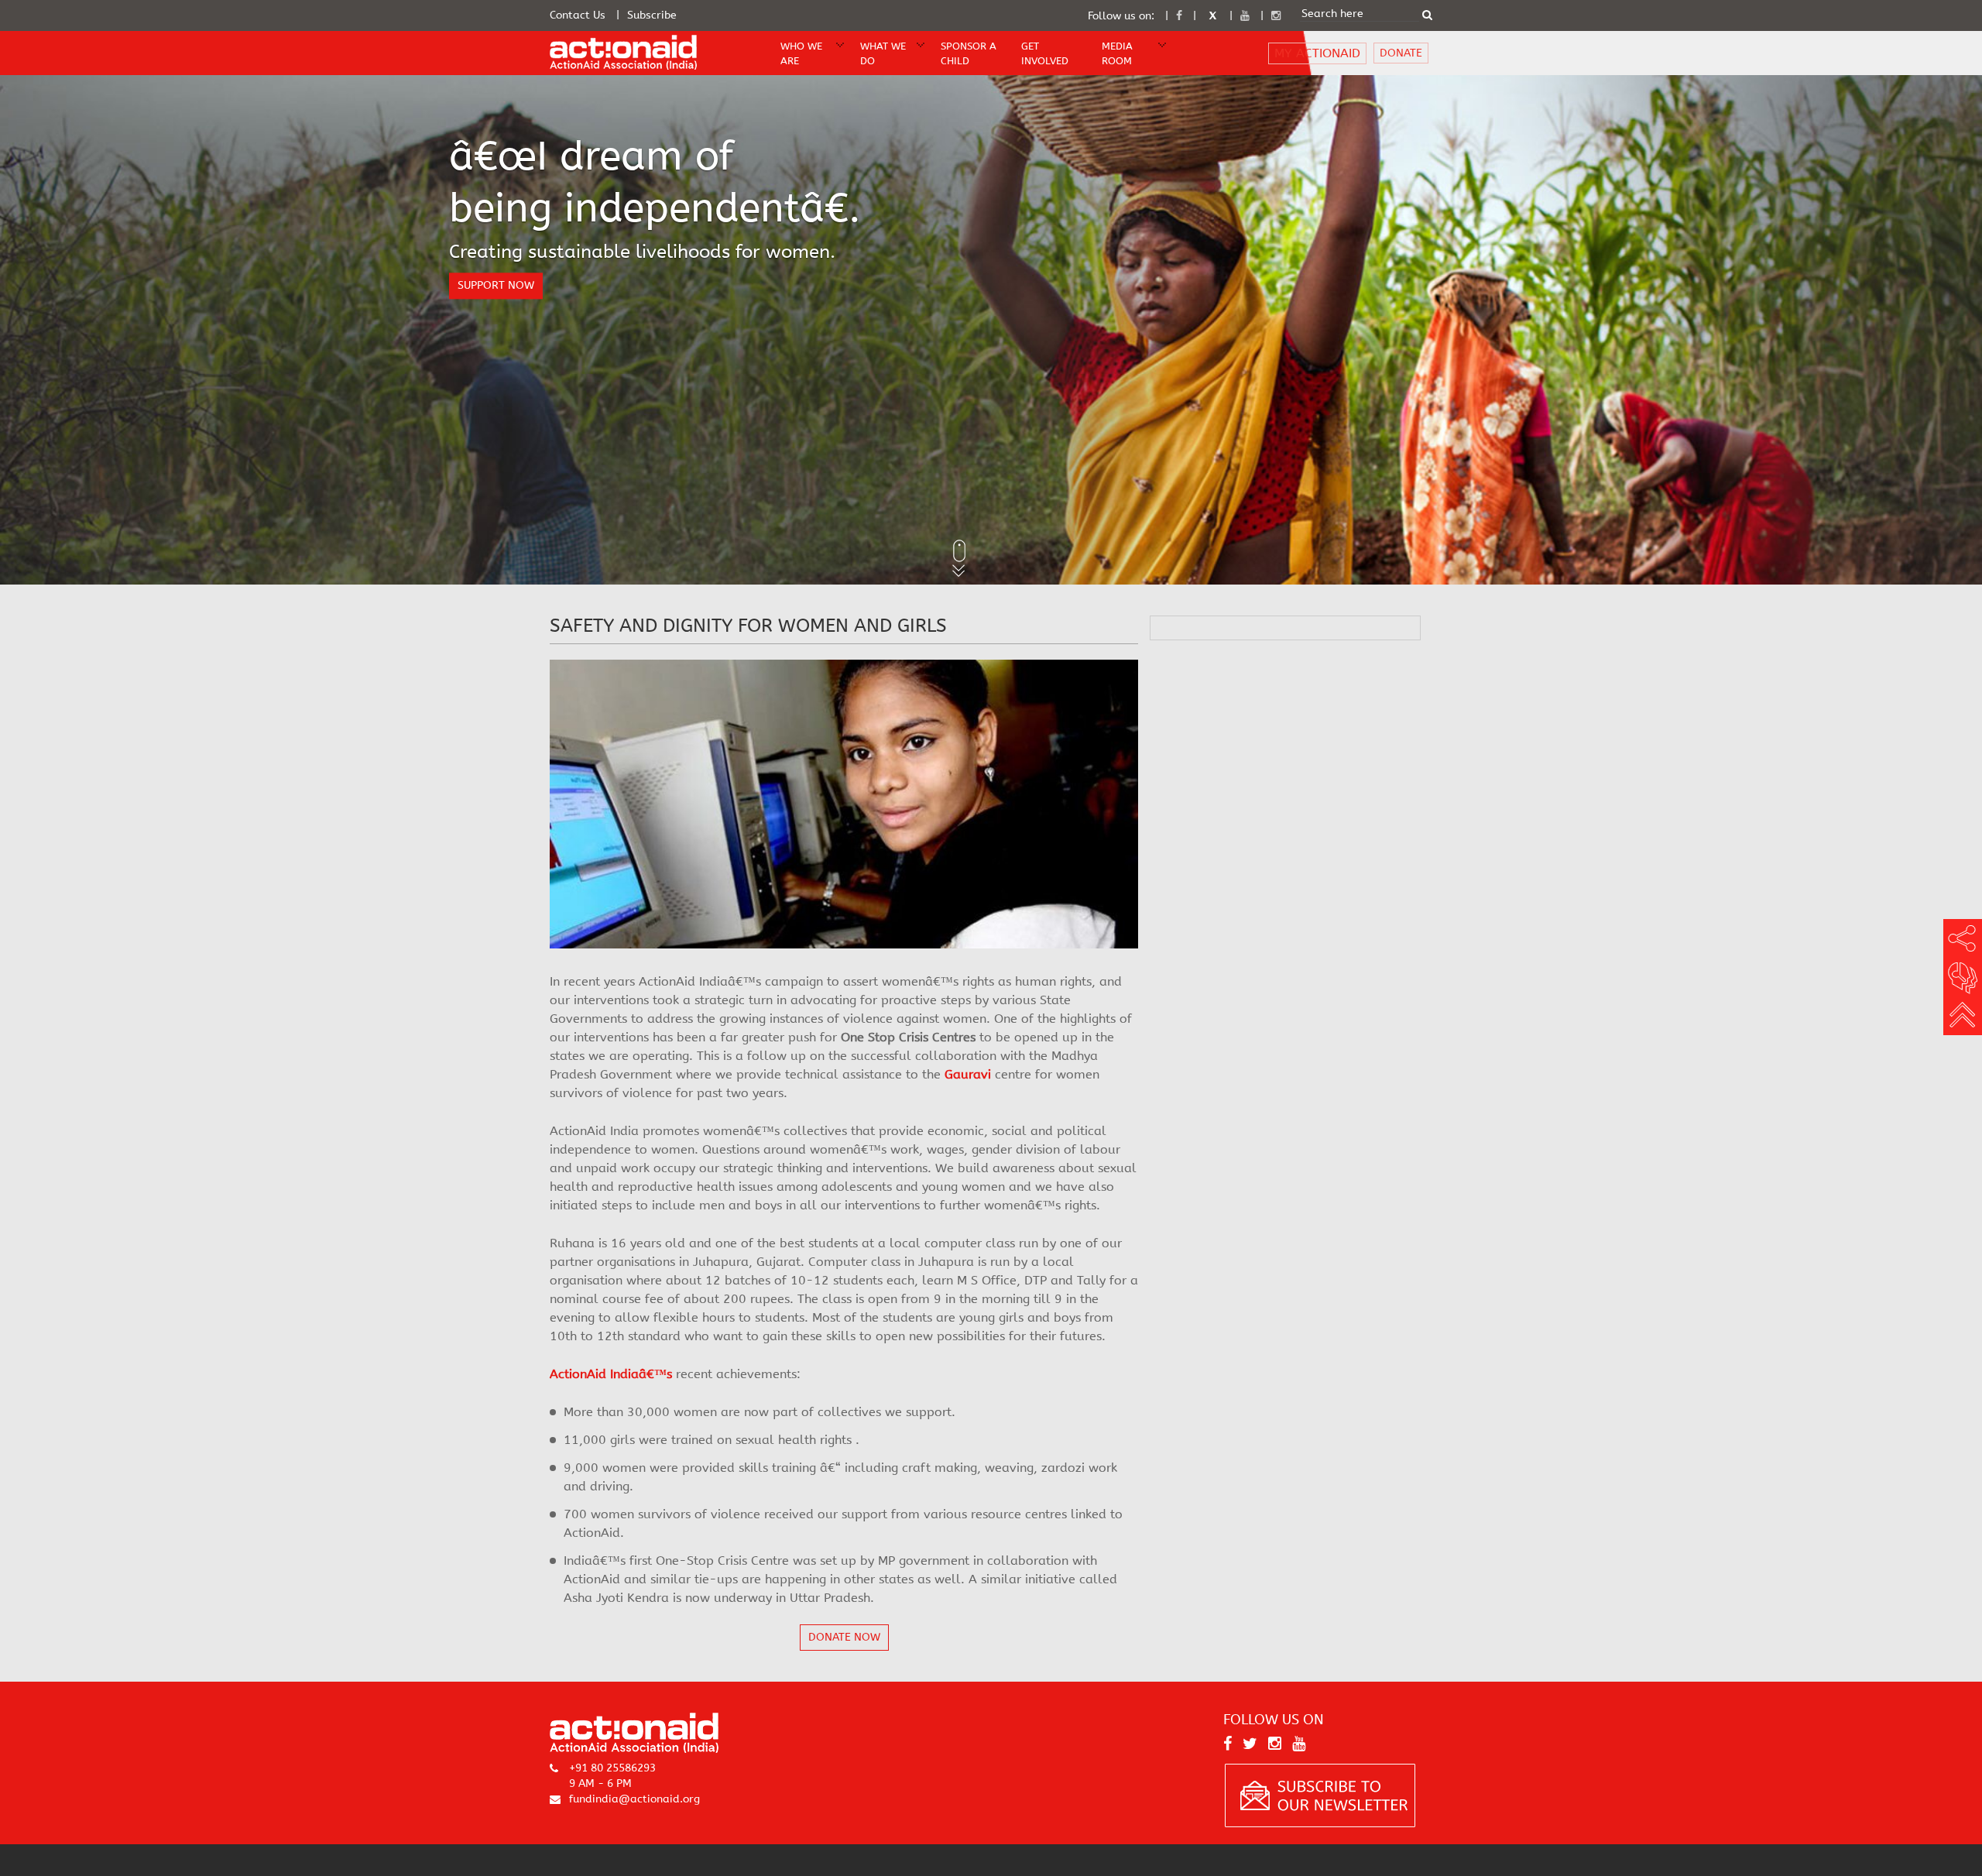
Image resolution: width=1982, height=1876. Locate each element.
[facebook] (1179, 16)
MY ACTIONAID (1317, 53)
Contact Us (578, 15)
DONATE (1401, 53)
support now (496, 285)
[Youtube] (1245, 16)
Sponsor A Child (969, 53)
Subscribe (652, 15)
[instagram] (1276, 16)
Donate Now (844, 1637)
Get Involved (1045, 53)
